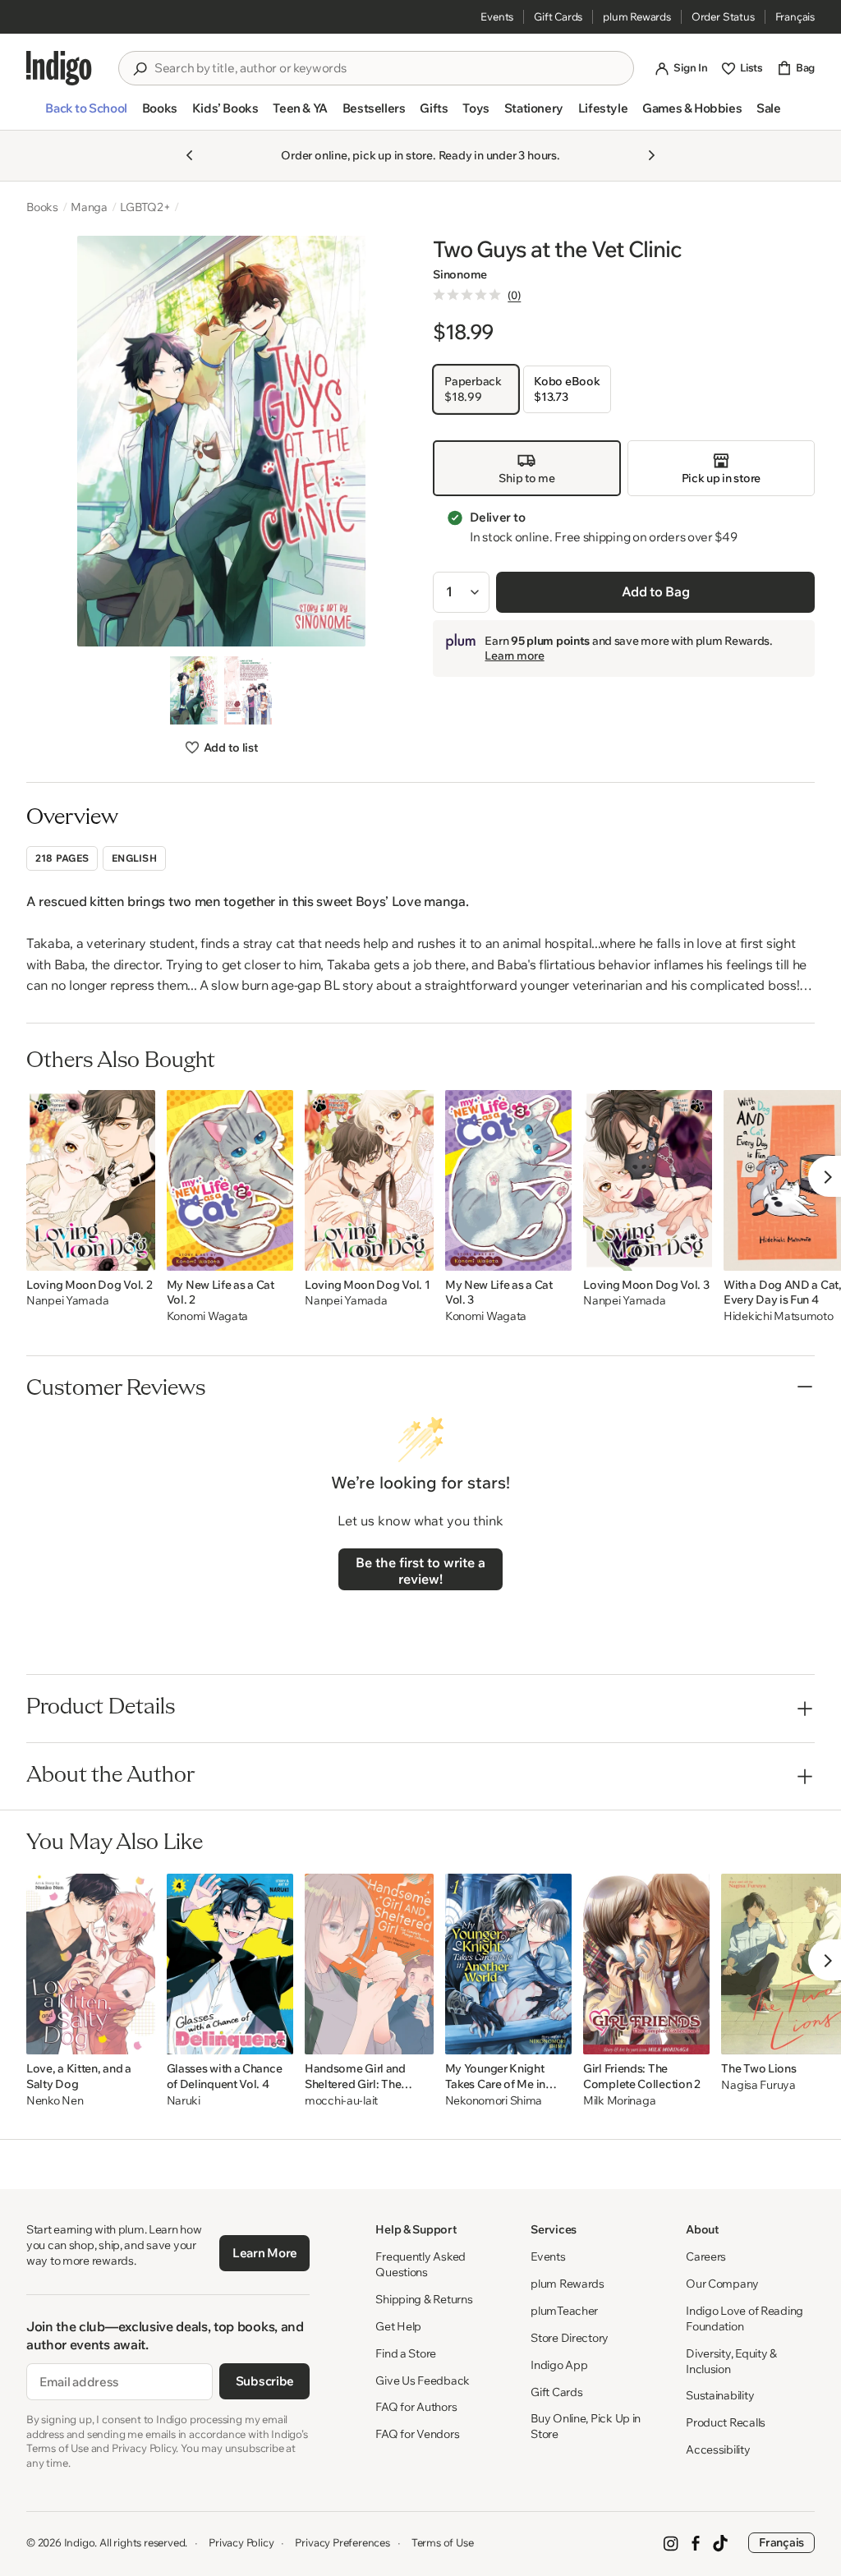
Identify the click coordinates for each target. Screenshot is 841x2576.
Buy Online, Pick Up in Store (586, 2426)
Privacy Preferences (342, 2542)
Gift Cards (558, 16)
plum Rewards (637, 16)
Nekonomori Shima (494, 2101)
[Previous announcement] (190, 155)
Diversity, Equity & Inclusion (731, 2361)
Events (497, 16)
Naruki (184, 2101)
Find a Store (406, 2353)
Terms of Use (443, 2542)
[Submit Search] (140, 69)
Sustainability (720, 2395)
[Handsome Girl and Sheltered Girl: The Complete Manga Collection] (369, 1964)
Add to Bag (656, 591)
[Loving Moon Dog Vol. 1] (369, 1180)
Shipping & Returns (424, 2299)
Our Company (722, 2284)
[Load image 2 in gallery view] (248, 690)
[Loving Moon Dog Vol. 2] (91, 1180)
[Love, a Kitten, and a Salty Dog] (91, 1964)
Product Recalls (726, 2422)
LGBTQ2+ (145, 207)
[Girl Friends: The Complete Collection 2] (646, 1964)
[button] (86, 115)
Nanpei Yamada (67, 1301)
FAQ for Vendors (417, 2434)
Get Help (398, 2326)
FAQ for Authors (416, 2407)
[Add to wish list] (138, 1253)
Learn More (265, 2253)
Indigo (80, 2542)
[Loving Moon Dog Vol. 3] (648, 1180)
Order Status (723, 16)
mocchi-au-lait (341, 2101)
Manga (89, 207)
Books (42, 207)
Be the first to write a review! (420, 1571)
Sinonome (460, 274)
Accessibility (718, 2449)
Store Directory (570, 2338)
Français (795, 16)
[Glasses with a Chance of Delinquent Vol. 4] (230, 1964)
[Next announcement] (651, 155)
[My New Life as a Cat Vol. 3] (508, 1180)
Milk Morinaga (619, 2101)
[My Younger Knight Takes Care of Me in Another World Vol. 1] (508, 1964)
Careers (706, 2256)
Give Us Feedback (423, 2380)
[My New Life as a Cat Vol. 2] (230, 1180)
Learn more (514, 655)
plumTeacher (564, 2311)
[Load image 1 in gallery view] (194, 690)
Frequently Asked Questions (420, 2264)
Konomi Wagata (207, 1316)
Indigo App (559, 2365)
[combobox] (388, 68)
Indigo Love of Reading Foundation (744, 2318)
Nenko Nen (55, 2101)
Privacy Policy (241, 2542)
